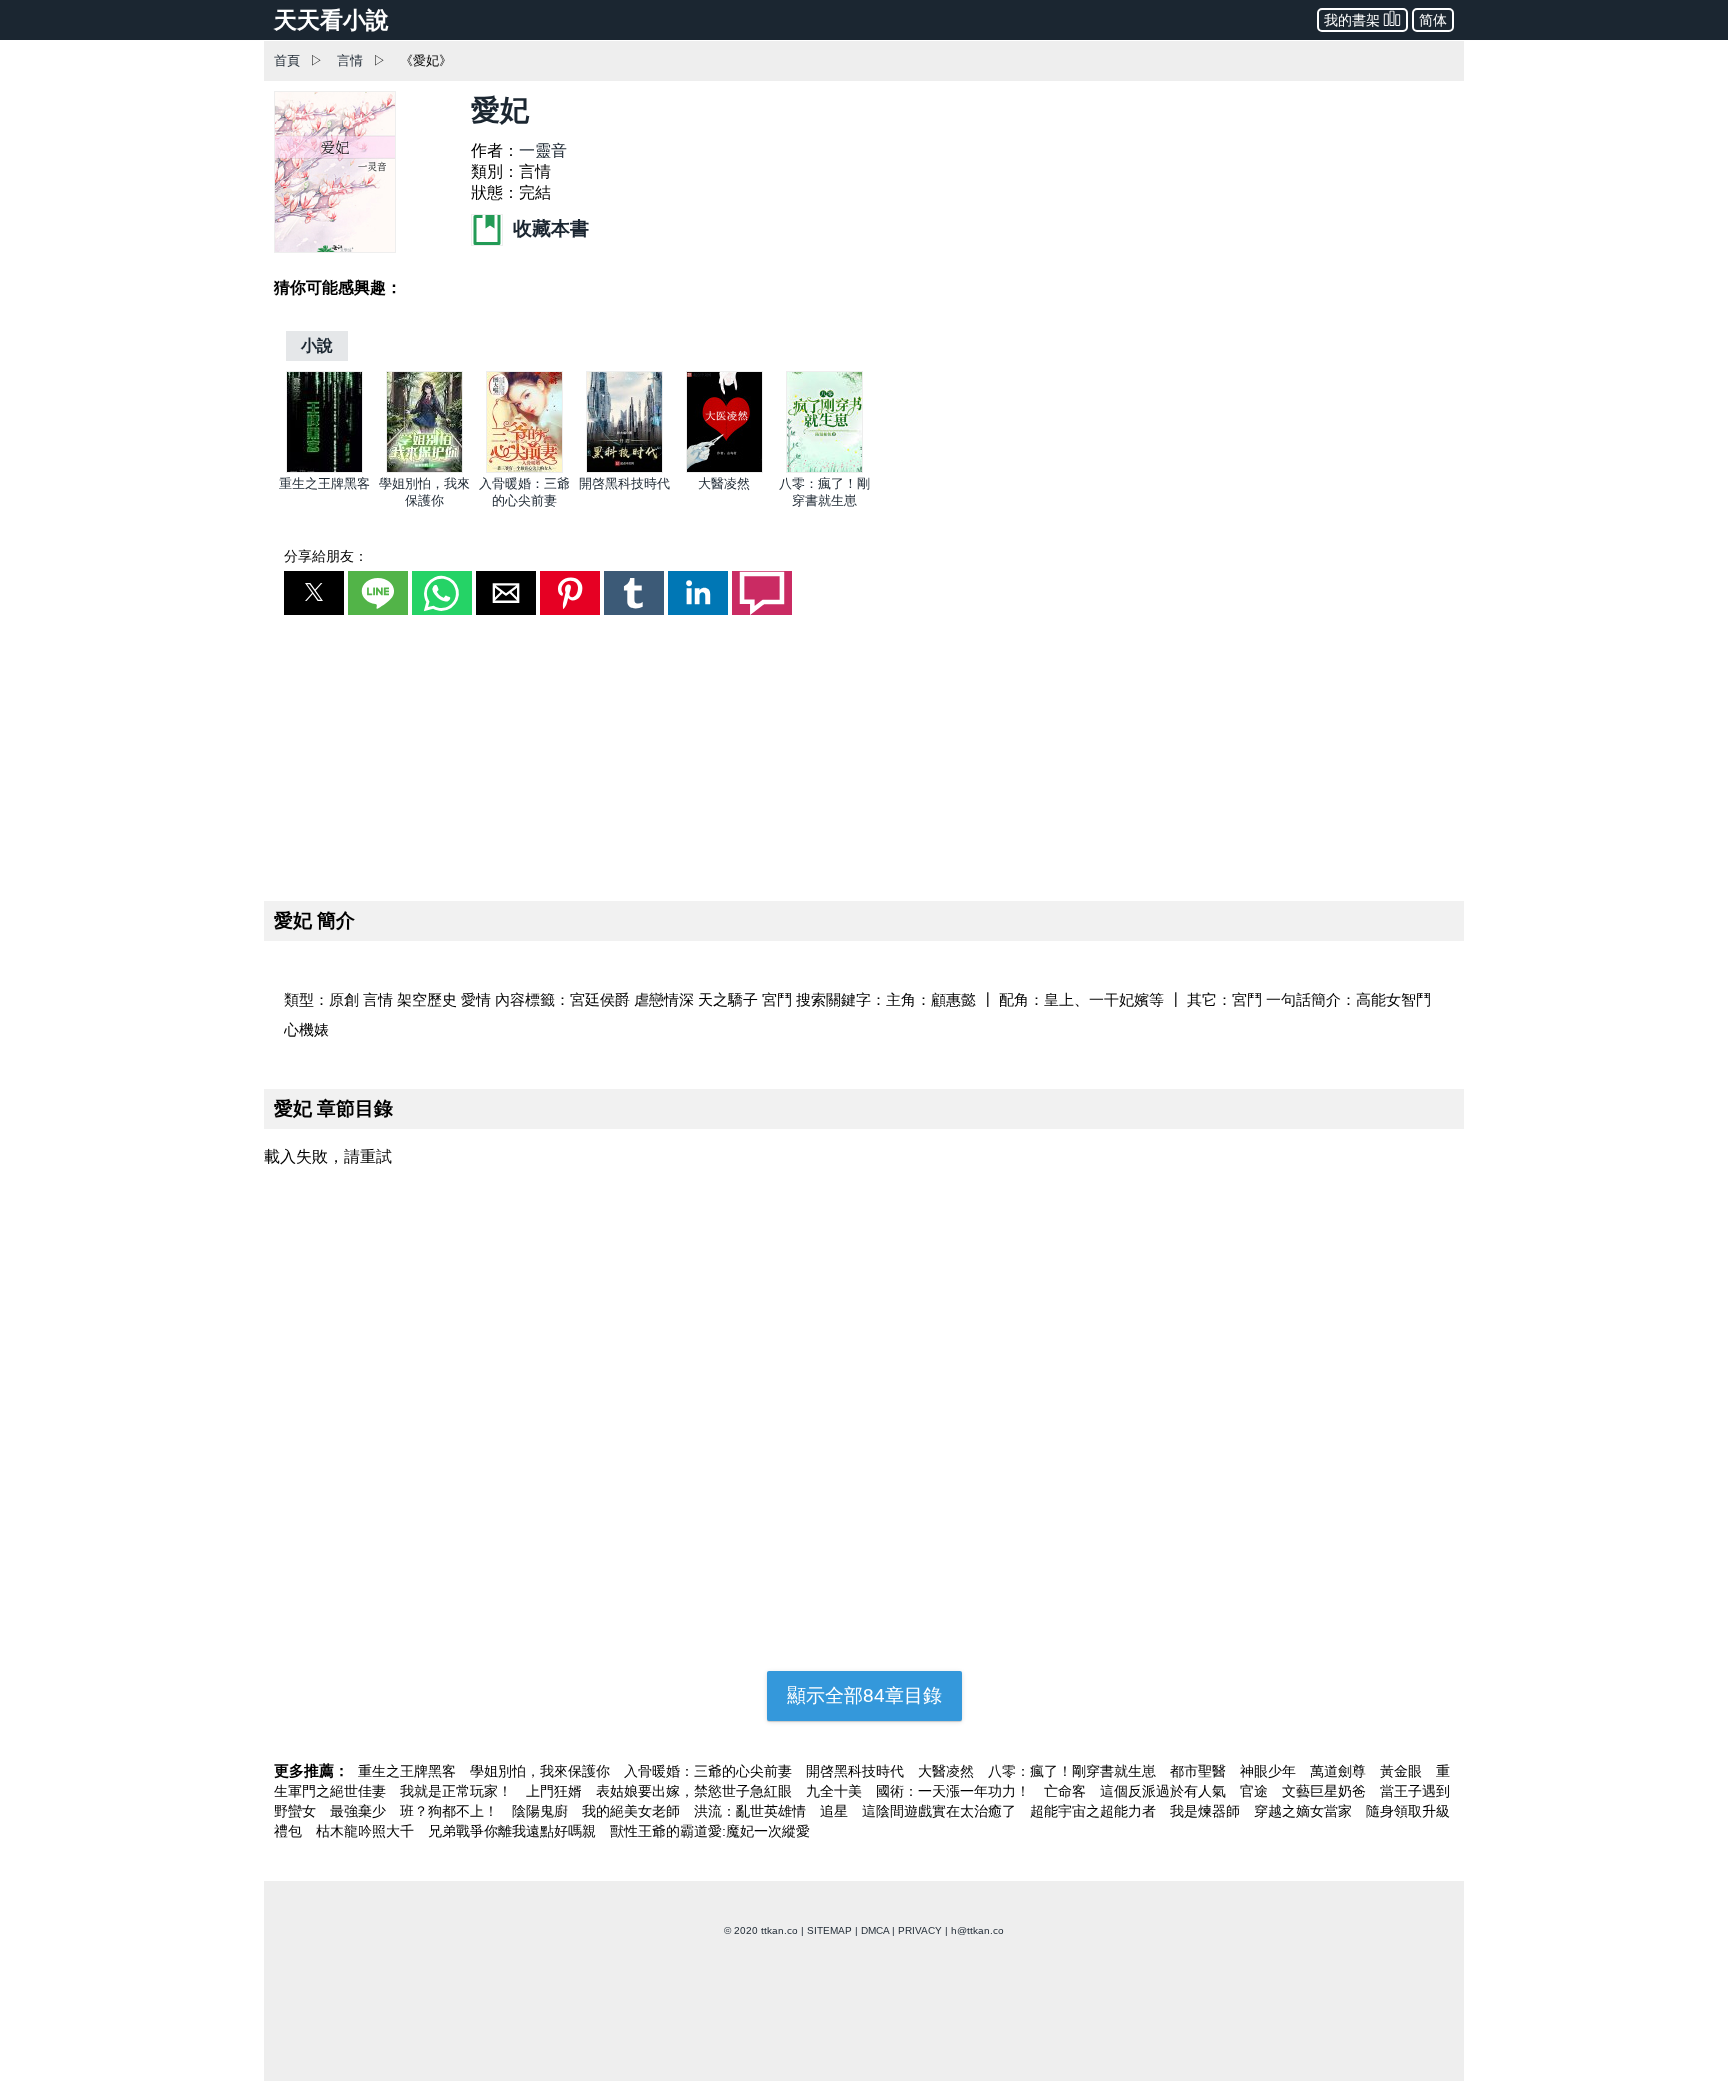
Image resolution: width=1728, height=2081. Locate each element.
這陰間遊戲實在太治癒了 (941, 1811)
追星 (836, 1811)
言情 (350, 60)
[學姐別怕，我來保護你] (424, 468)
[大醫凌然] (724, 468)
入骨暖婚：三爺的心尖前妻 (710, 1771)
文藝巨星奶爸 (1326, 1791)
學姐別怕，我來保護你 (542, 1771)
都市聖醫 (1200, 1771)
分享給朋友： (326, 556)
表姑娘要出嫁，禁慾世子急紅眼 (696, 1791)
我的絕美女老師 (633, 1811)
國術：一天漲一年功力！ (955, 1791)
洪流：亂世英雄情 (752, 1811)
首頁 (287, 60)
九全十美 (836, 1791)
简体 (1433, 20)
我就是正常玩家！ (458, 1791)
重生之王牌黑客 (324, 483)
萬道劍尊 (1340, 1771)
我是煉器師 (1207, 1811)
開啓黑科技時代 (624, 483)
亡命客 (1067, 1791)
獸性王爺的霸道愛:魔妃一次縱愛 (710, 1831)
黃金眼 (1403, 1771)
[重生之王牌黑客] (324, 468)
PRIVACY (920, 1930)
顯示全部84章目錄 (864, 1695)
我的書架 (1352, 20)
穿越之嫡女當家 (1305, 1811)
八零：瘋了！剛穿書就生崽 (1074, 1771)
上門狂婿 (556, 1791)
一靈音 (543, 150)
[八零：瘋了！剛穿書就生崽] (824, 468)
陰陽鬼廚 (542, 1811)
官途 (1256, 1791)
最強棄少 (360, 1811)
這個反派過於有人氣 (1165, 1791)
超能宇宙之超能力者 (1095, 1811)
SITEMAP (829, 1930)
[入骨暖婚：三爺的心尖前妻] (524, 468)
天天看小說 (331, 20)
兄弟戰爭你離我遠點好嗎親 (514, 1831)
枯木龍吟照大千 (367, 1831)
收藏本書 (548, 228)
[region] (864, 754)
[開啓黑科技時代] (624, 468)
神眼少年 (1270, 1771)
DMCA (875, 1930)
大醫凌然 (724, 483)
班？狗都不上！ (451, 1811)
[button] (314, 593)
